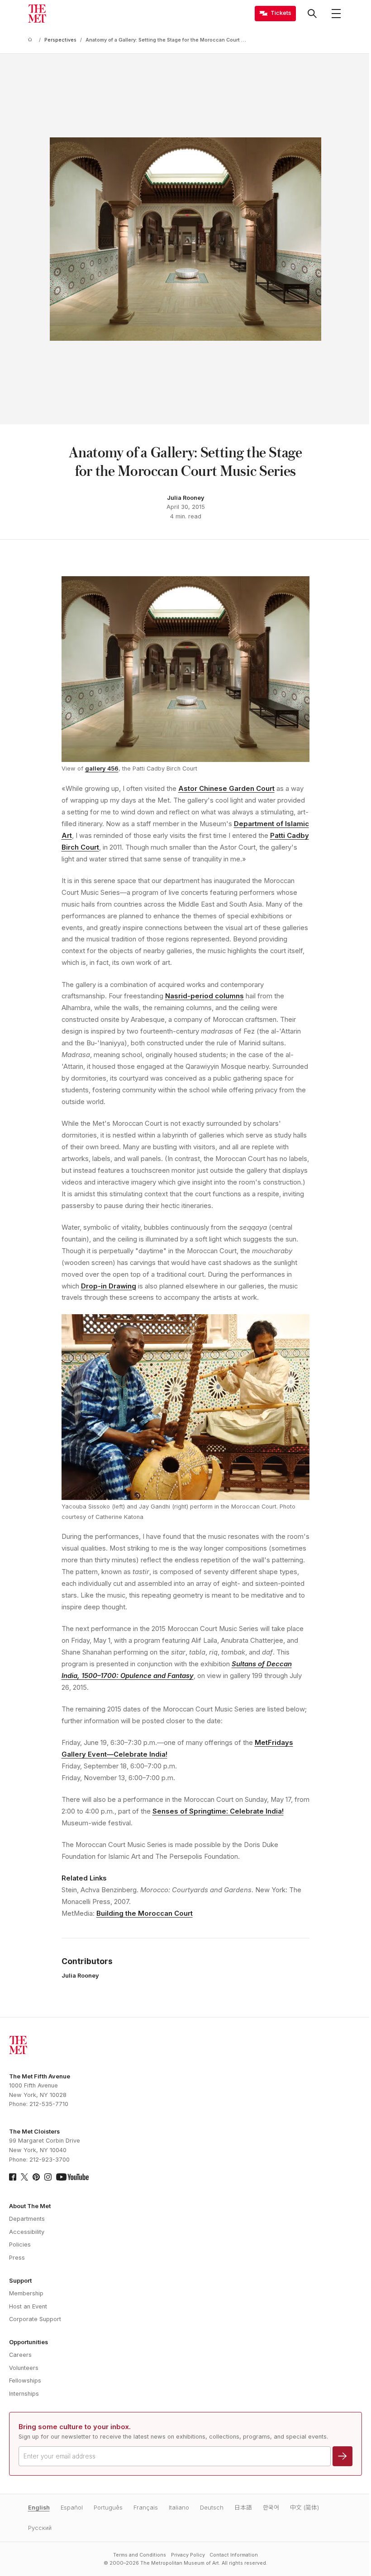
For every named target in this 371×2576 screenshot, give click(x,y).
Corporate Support (35, 2319)
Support (20, 2281)
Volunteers (24, 2368)
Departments (27, 2219)
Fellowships (25, 2381)
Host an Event (28, 2306)
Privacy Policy (188, 2555)
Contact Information (234, 2555)
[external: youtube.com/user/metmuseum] (72, 2177)
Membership (26, 2293)
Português (108, 2508)
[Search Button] (312, 14)
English (39, 2508)
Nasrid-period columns (205, 996)
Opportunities (29, 2342)
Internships (24, 2394)
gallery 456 (102, 769)
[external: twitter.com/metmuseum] (24, 2177)
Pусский (40, 2528)
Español (72, 2508)
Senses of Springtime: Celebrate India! (218, 1811)
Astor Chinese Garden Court (226, 789)
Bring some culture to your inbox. (75, 2427)
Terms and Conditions (140, 2555)
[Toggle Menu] (336, 14)
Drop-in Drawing (109, 1286)
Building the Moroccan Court (145, 1913)
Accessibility (27, 2232)
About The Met (30, 2206)
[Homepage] (37, 14)
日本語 (243, 2508)
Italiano (179, 2508)
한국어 (271, 2508)
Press (17, 2258)
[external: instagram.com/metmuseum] (48, 2177)
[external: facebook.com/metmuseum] (13, 2177)
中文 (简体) (304, 2508)
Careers (20, 2355)
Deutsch (212, 2508)
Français (146, 2508)
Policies (20, 2245)
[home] (32, 40)
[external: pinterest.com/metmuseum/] (36, 2177)
